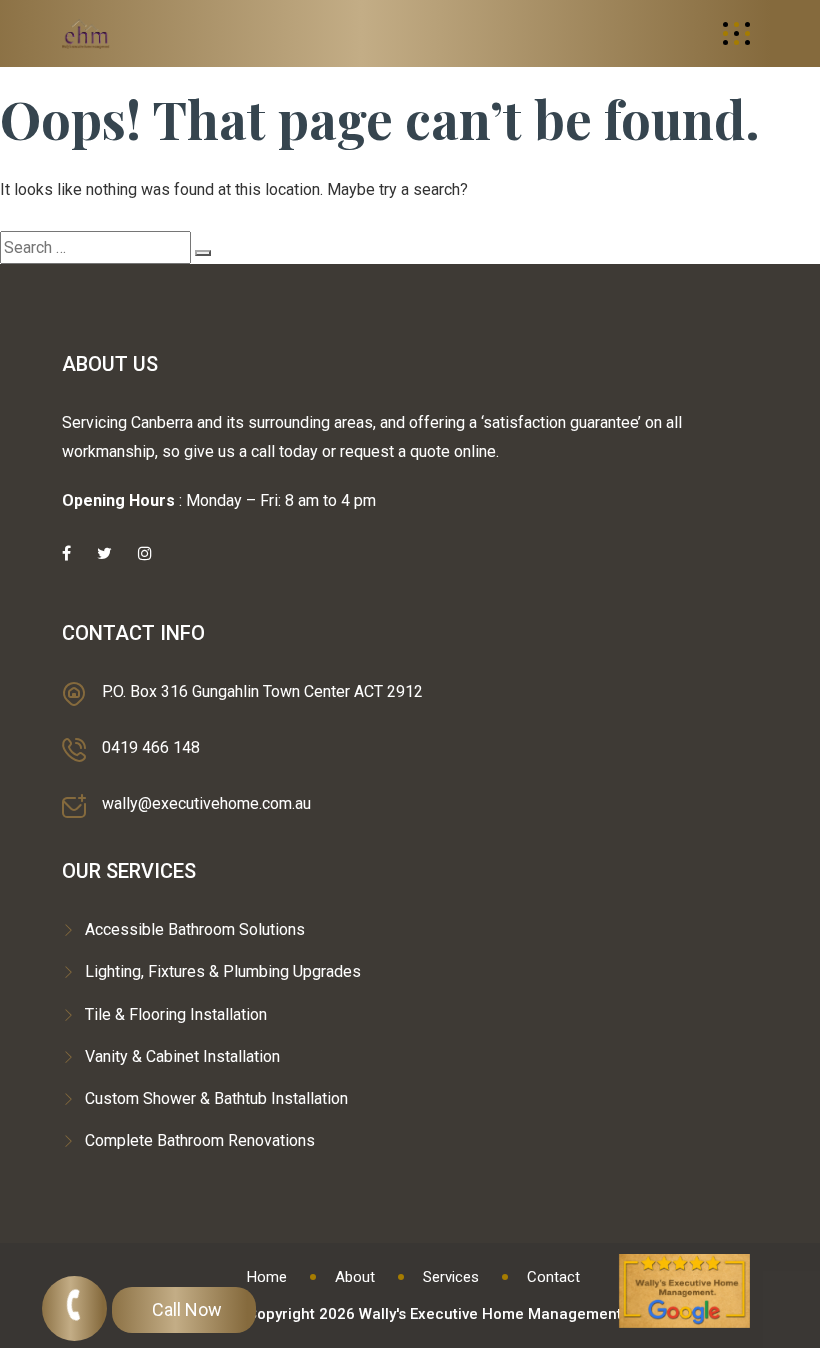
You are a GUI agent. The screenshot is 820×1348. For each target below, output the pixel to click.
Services (451, 1277)
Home (267, 1277)
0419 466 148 (151, 747)
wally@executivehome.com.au (206, 803)
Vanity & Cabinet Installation (182, 1056)
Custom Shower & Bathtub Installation (216, 1098)
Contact (553, 1277)
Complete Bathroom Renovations (200, 1140)
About (355, 1277)
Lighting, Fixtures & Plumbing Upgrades (223, 971)
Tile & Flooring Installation (176, 1014)
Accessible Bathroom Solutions (195, 929)
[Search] (203, 253)
